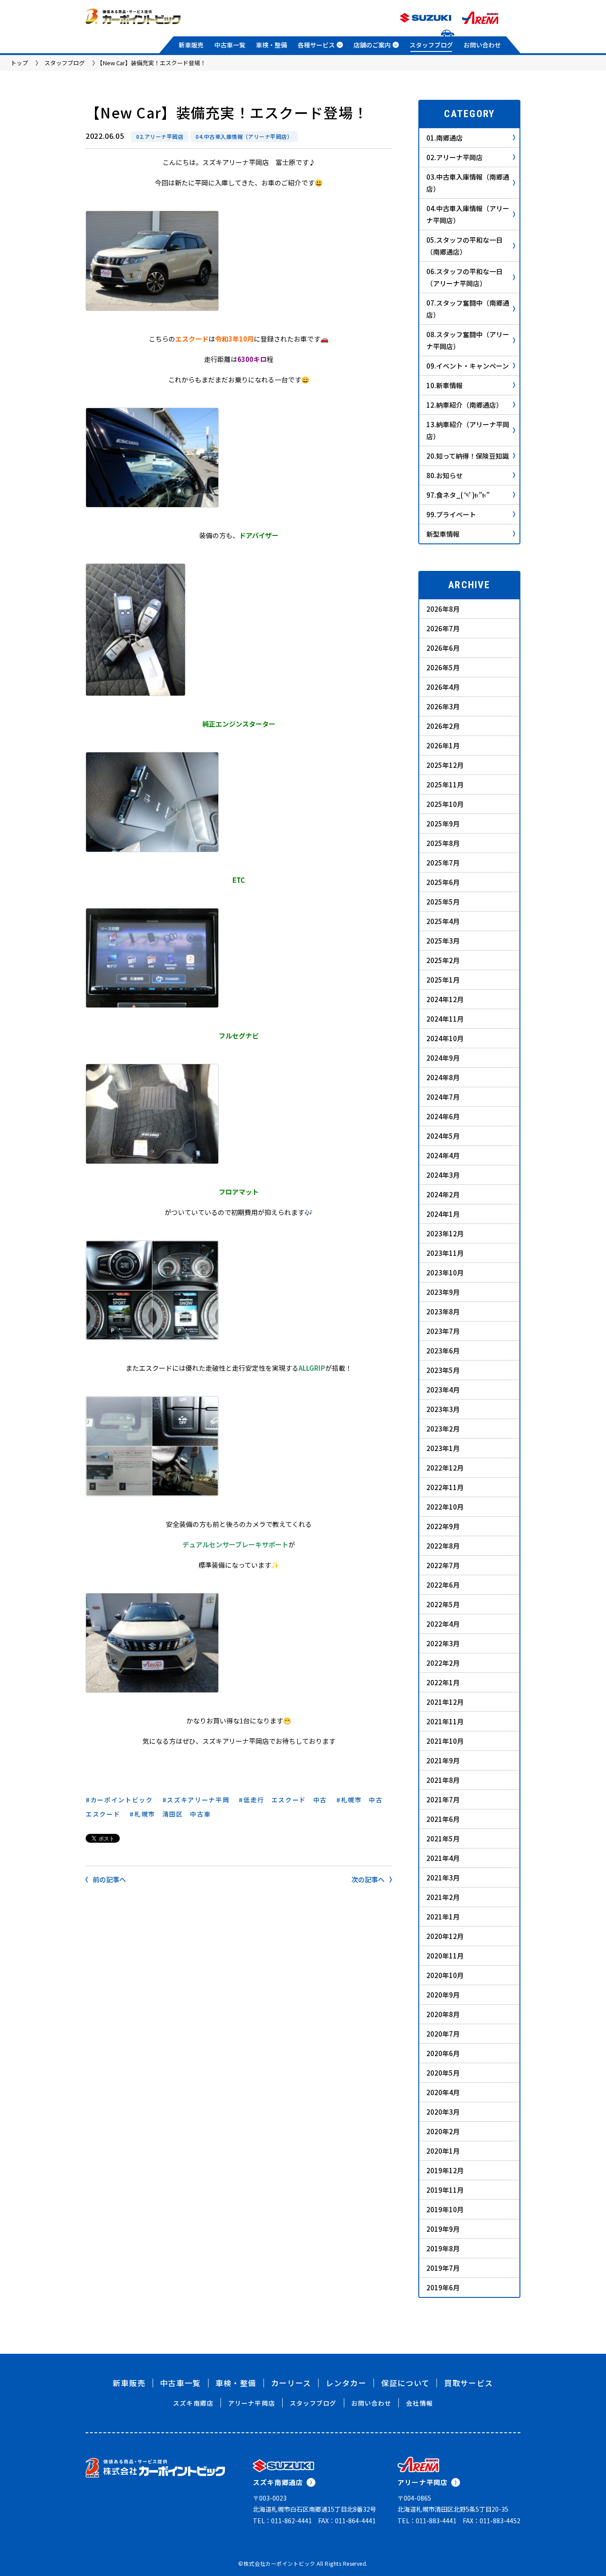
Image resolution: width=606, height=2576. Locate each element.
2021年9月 (443, 1760)
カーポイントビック (122, 1800)
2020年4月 (443, 2092)
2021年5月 (443, 1839)
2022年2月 (443, 1663)
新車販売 (191, 45)
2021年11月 (445, 1721)
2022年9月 (443, 1526)
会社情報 (419, 2403)
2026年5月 (443, 667)
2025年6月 (443, 882)
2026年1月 (443, 745)
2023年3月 (443, 1409)
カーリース (291, 2383)
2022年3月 (443, 1643)
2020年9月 (443, 1995)
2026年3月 (443, 706)
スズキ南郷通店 (278, 2482)
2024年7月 (443, 1097)
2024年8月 (443, 1077)
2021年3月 (443, 1878)
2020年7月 (443, 2034)
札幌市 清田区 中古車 (173, 1814)
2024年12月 (445, 999)
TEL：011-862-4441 (282, 2521)
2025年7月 (443, 863)
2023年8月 (443, 1312)
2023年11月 (445, 1253)
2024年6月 (443, 1116)
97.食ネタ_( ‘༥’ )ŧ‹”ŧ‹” (458, 495)
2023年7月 (443, 1331)
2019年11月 (445, 2190)
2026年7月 (443, 628)
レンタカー (346, 2383)
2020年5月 (443, 2073)
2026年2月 (443, 726)
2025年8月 (443, 843)
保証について (405, 2383)
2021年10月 (445, 1741)
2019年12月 (445, 2170)
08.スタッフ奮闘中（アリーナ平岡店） (468, 340)
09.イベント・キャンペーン (468, 366)
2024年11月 (445, 1019)
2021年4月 (443, 1858)
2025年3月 (443, 941)
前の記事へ (109, 1879)
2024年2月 (443, 1194)
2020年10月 (445, 1975)
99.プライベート (451, 514)
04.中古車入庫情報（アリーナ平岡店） (244, 136)
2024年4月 (443, 1155)
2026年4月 (443, 687)
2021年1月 (443, 1917)
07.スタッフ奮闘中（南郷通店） (468, 309)
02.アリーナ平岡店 (160, 136)
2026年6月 (443, 648)
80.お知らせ (445, 475)
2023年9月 (443, 1292)
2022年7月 (443, 1565)
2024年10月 (445, 1038)
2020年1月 (443, 2151)
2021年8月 (443, 1780)
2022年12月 (445, 1468)
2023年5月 (443, 1370)
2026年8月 (443, 609)
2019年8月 (443, 2248)
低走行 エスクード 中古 (285, 1800)
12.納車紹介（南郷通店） (464, 405)
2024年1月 (443, 1214)
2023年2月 (443, 1429)
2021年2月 (443, 1897)
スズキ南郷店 (193, 2403)
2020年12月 (445, 1936)
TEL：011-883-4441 (427, 2521)
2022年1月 (443, 1682)
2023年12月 (445, 1233)
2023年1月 (443, 1448)
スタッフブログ (431, 45)
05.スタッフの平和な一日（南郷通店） (464, 246)
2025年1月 (443, 980)
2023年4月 (443, 1390)
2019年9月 (443, 2229)
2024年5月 (443, 1136)
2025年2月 (443, 960)
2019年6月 (443, 2287)
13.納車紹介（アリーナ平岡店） (468, 430)
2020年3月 (443, 2112)
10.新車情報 (445, 385)
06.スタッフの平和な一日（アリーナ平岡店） (464, 277)
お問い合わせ (482, 45)
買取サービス (468, 2383)
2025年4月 (443, 921)
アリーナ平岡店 (252, 2403)
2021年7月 (443, 1799)
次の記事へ (368, 1879)
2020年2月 (443, 2131)
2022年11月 (445, 1487)
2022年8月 (443, 1546)
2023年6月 (443, 1351)
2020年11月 (445, 1956)
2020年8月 (443, 2014)
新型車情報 (443, 534)
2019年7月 (443, 2268)
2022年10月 (445, 1507)
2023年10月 (445, 1272)
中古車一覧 (230, 45)
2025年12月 (445, 765)
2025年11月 (445, 785)
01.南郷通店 (445, 138)
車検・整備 (272, 45)
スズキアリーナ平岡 (198, 1800)
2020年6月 (443, 2053)
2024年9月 (443, 1058)
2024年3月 (443, 1175)
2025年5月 (443, 902)
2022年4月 (443, 1624)
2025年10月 (445, 804)
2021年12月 (445, 1702)
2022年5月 (443, 1604)
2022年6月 (443, 1585)
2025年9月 (443, 824)
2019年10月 (445, 2209)
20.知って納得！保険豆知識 (468, 456)
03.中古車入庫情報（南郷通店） (468, 183)
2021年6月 (443, 1819)
